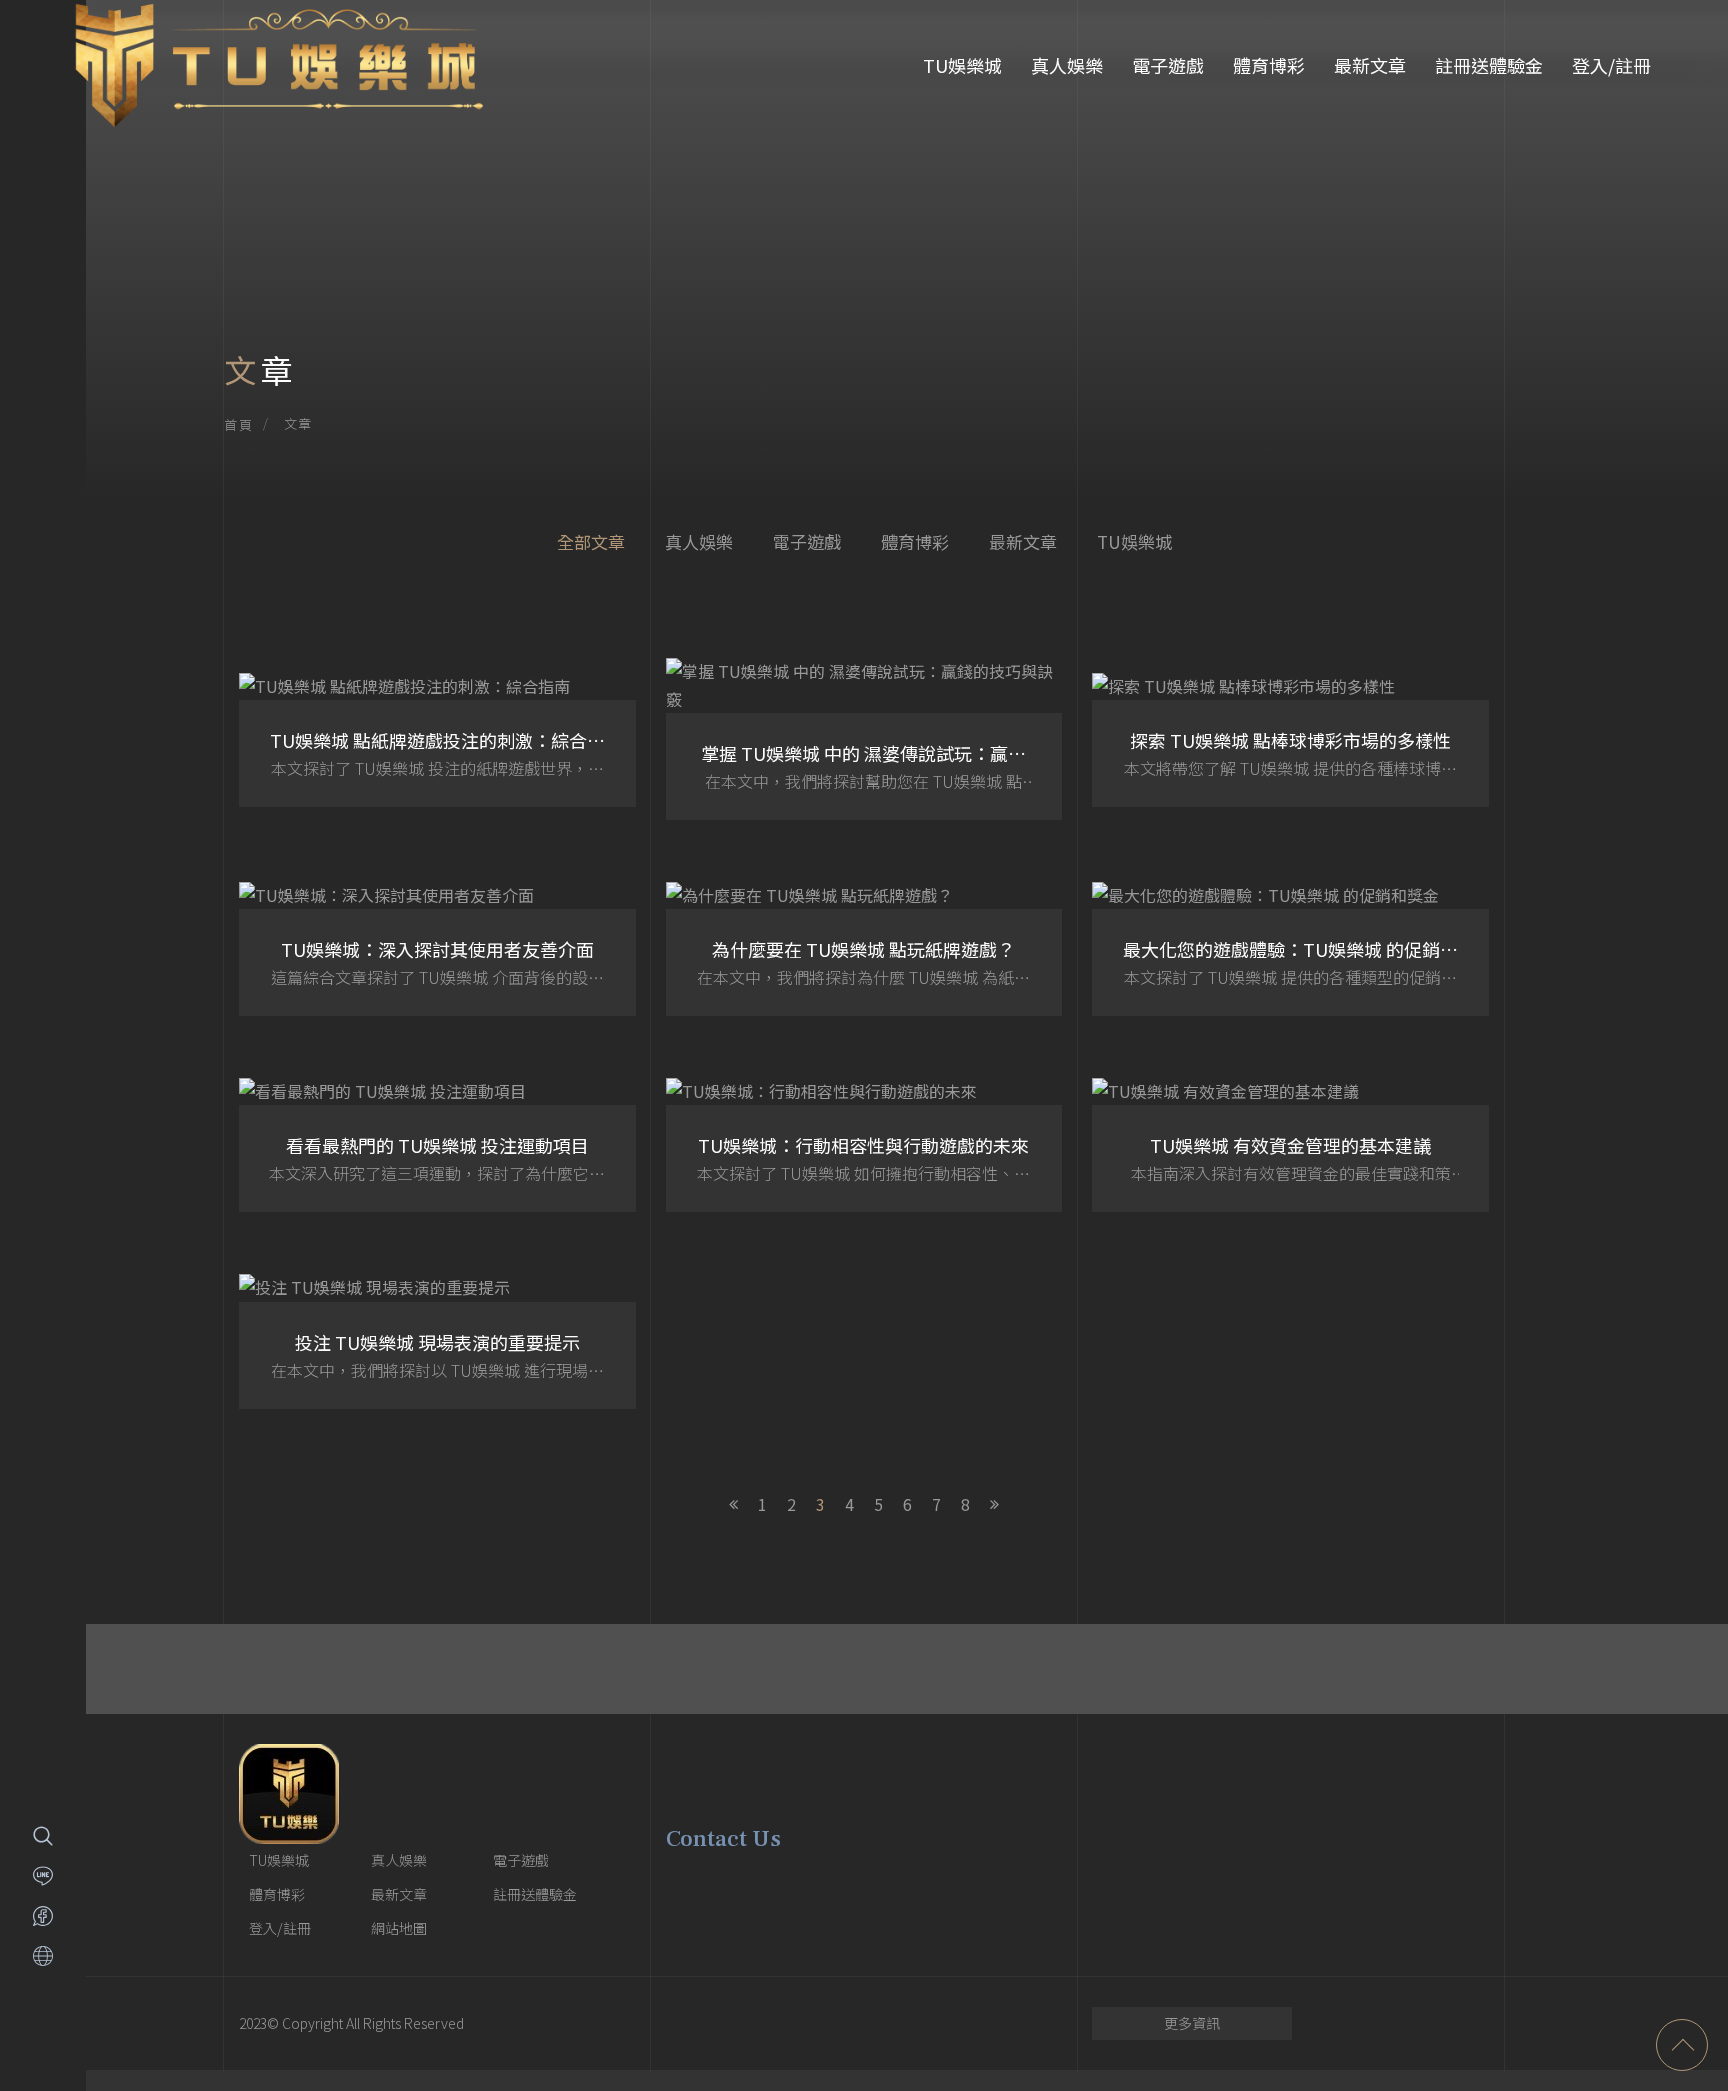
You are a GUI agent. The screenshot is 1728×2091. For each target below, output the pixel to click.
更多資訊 (1192, 2023)
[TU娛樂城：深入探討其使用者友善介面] (437, 948)
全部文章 (591, 541)
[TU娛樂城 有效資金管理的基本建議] (1290, 1144)
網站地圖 (399, 1928)
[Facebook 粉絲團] (43, 1916)
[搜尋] (43, 1836)
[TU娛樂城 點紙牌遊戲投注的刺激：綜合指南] (437, 739)
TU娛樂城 (962, 65)
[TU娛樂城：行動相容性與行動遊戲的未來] (864, 1144)
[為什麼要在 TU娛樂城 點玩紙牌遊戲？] (864, 948)
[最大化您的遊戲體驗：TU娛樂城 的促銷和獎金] (1290, 948)
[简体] (43, 1956)
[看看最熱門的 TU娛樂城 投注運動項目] (437, 1144)
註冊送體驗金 (1489, 65)
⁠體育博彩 (915, 541)
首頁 (238, 424)
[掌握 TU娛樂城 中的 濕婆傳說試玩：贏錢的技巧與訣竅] (864, 738)
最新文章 (1370, 65)
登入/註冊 (1611, 65)
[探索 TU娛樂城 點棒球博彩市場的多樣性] (1290, 739)
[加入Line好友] (43, 1876)
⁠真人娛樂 (699, 541)
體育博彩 (1269, 65)
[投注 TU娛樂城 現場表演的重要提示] (437, 1340)
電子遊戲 (1168, 65)
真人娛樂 (1067, 65)
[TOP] (1682, 2045)
